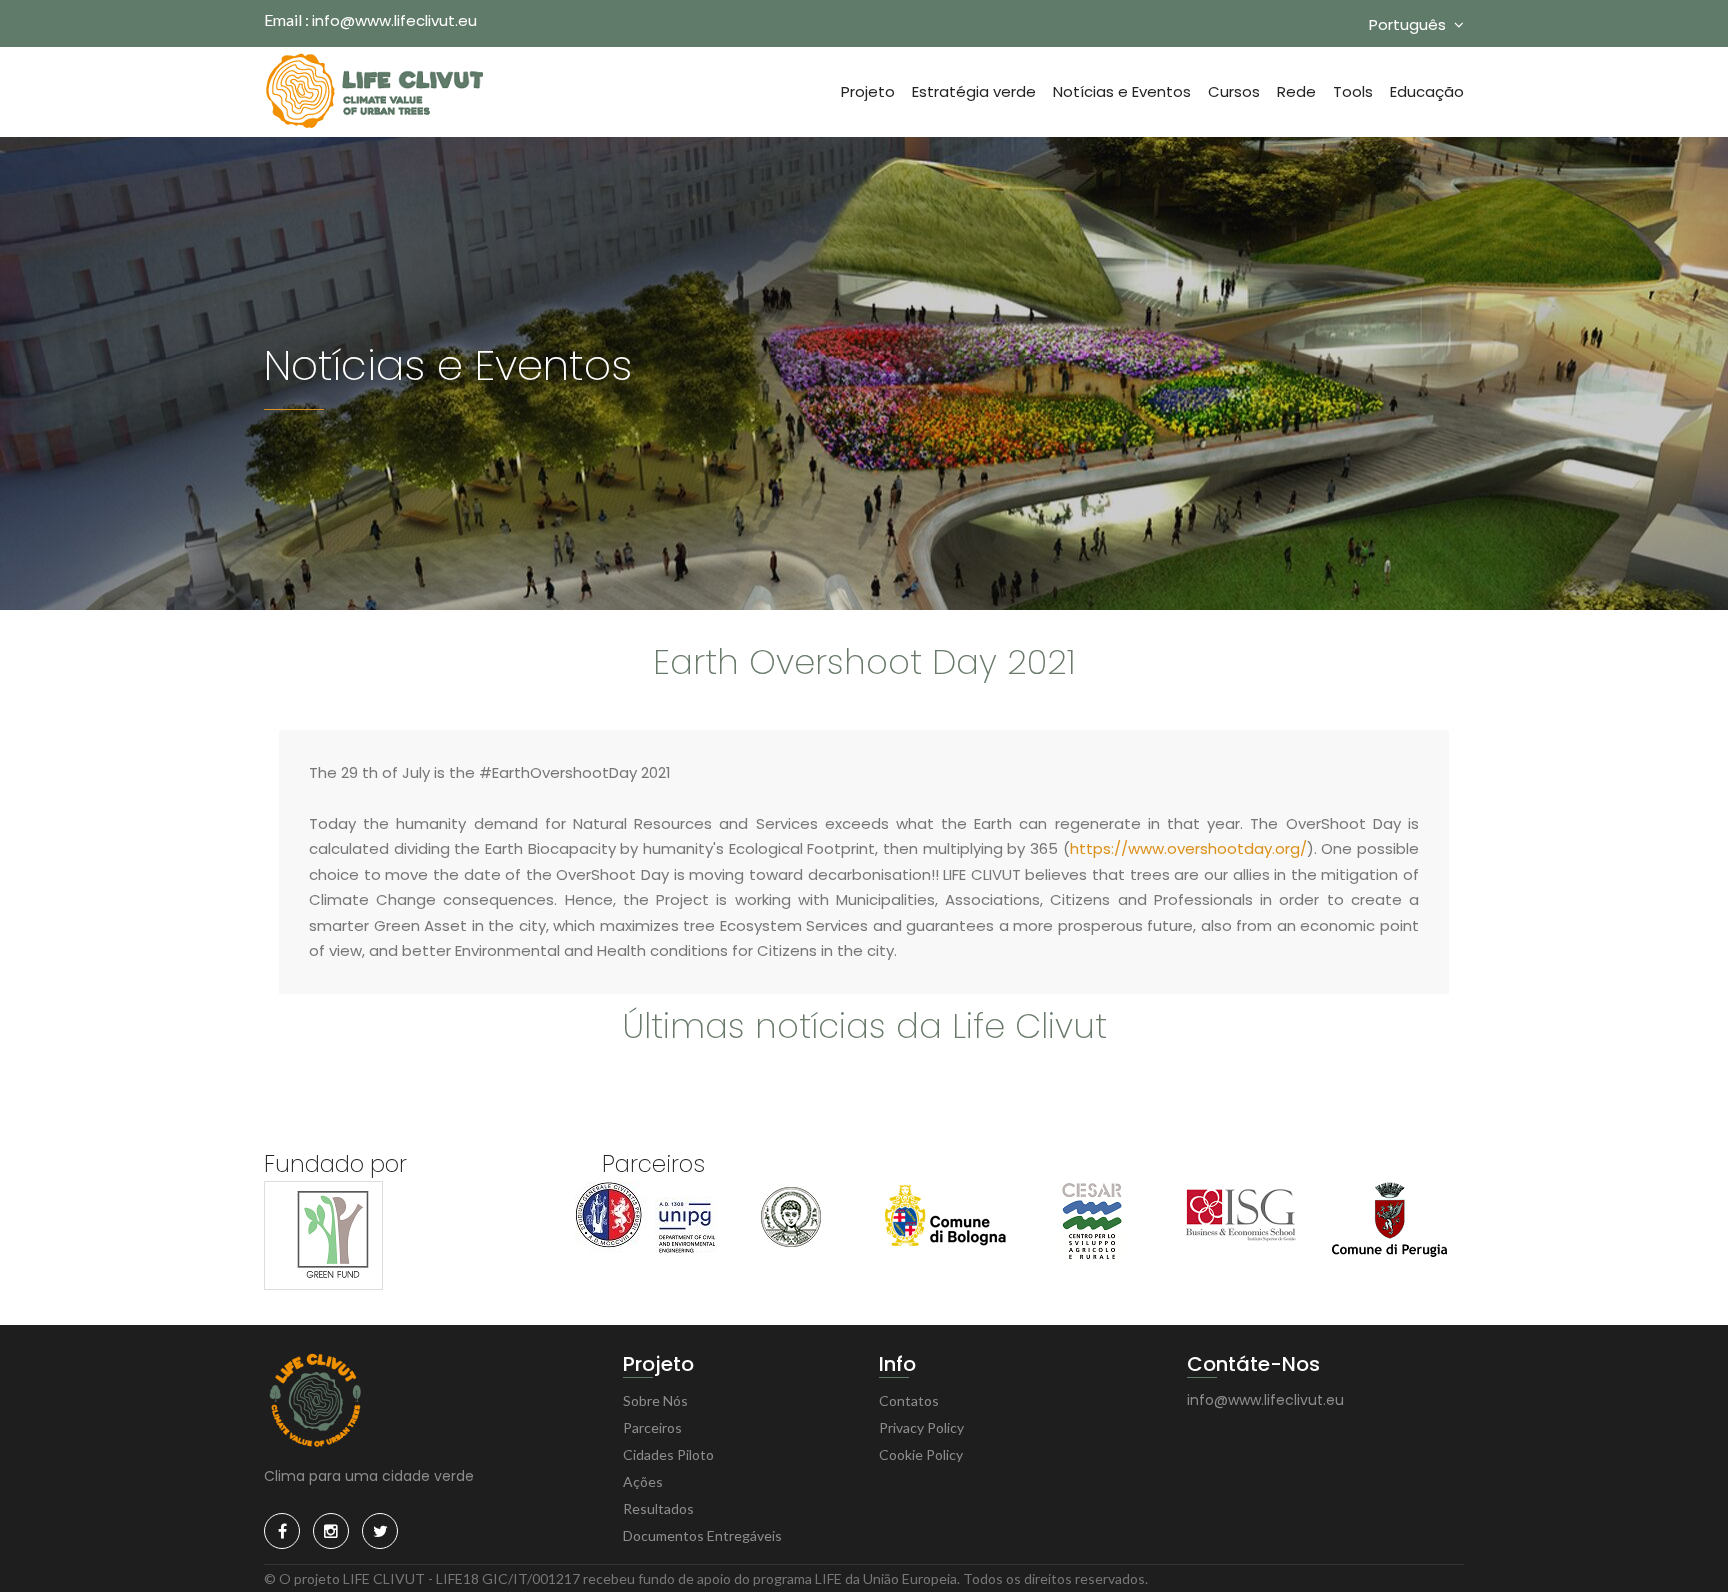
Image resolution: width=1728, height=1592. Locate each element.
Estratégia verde (974, 91)
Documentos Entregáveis (702, 1535)
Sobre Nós (655, 1400)
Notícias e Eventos (1122, 91)
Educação (1427, 91)
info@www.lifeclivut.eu (394, 20)
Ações (643, 1481)
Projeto (868, 91)
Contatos (909, 1400)
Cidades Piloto (668, 1454)
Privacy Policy (921, 1427)
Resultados (658, 1508)
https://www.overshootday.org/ (1188, 848)
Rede (1296, 91)
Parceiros (652, 1427)
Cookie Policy (921, 1454)
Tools (1353, 91)
